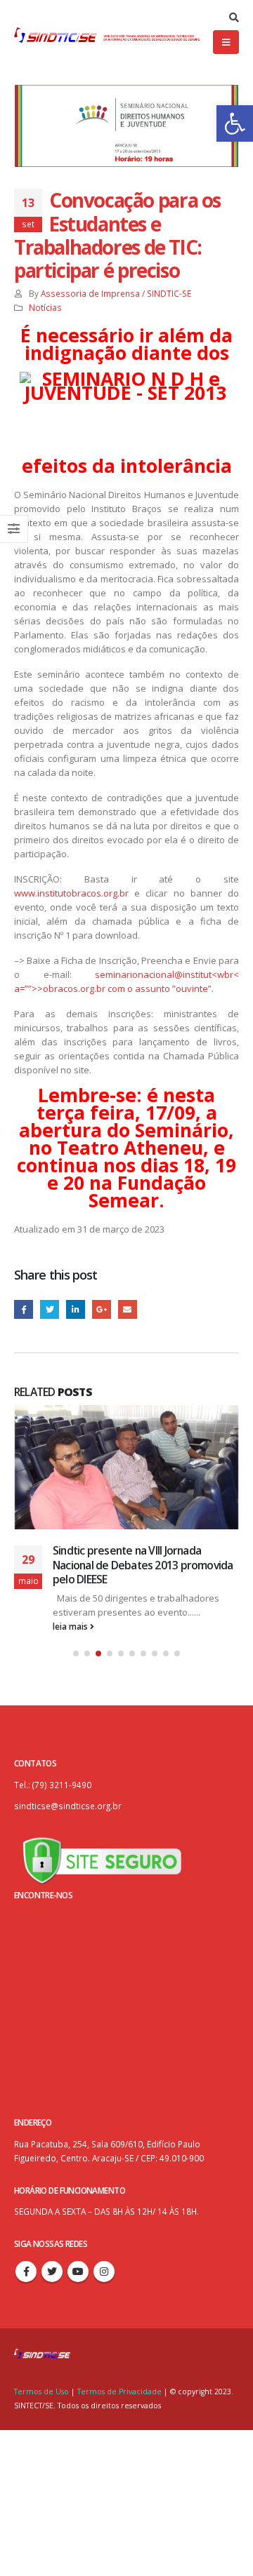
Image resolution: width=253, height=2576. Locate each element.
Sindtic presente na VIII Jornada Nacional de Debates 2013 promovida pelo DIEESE (143, 1565)
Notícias (45, 307)
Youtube (78, 2272)
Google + (102, 1309)
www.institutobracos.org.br (71, 893)
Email (128, 1309)
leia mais (71, 1626)
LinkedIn (76, 1309)
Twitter (50, 1309)
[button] (235, 123)
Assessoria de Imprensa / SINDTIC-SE (116, 293)
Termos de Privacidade (119, 2391)
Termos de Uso (43, 2391)
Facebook (24, 1309)
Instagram (104, 2272)
